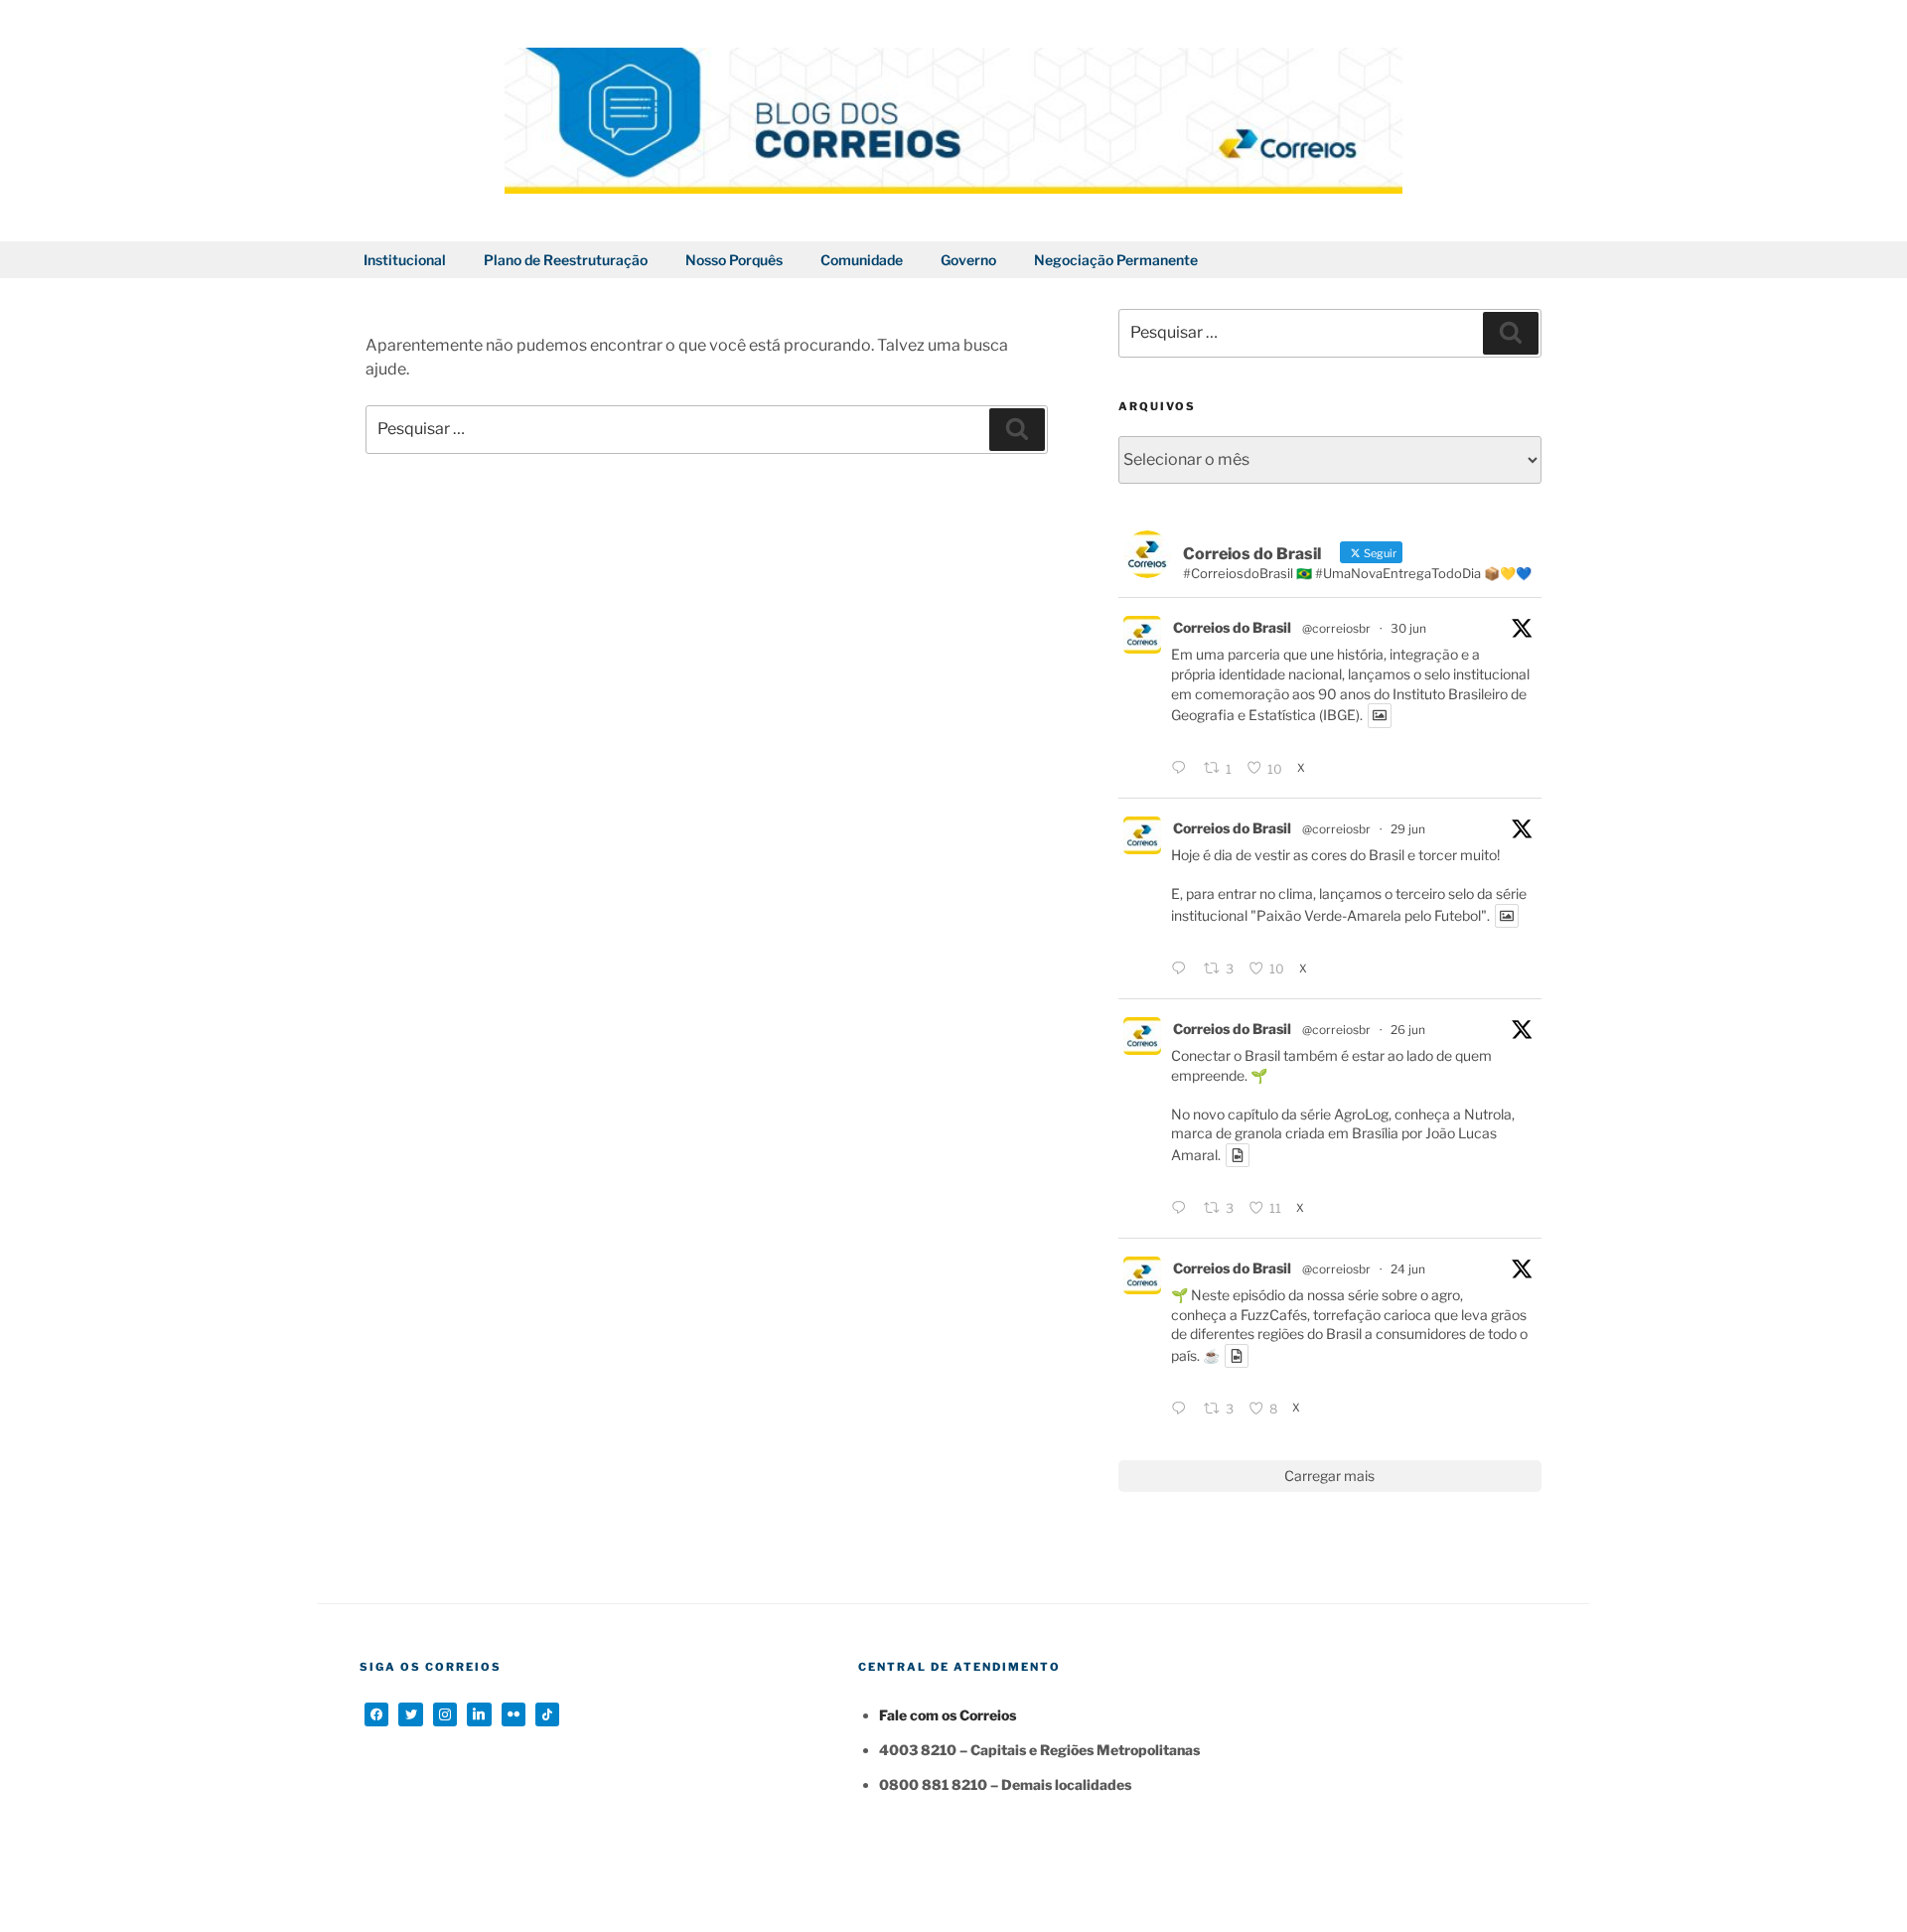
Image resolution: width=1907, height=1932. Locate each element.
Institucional (405, 260)
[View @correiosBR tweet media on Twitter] (1380, 715)
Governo (968, 260)
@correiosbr (1336, 628)
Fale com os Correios (948, 1715)
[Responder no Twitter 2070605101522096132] (1182, 1209)
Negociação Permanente (1116, 260)
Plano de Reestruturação (566, 260)
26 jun (1408, 1030)
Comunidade (862, 260)
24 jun (1408, 1269)
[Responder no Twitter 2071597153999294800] (1182, 969)
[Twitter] (410, 1714)
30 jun (1408, 628)
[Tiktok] (547, 1714)
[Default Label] (479, 1714)
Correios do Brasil (1232, 627)
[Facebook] (376, 1714)
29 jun (1408, 829)
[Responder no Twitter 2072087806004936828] (1182, 770)
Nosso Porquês (734, 260)
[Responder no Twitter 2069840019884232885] (1182, 1410)
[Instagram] (445, 1714)
